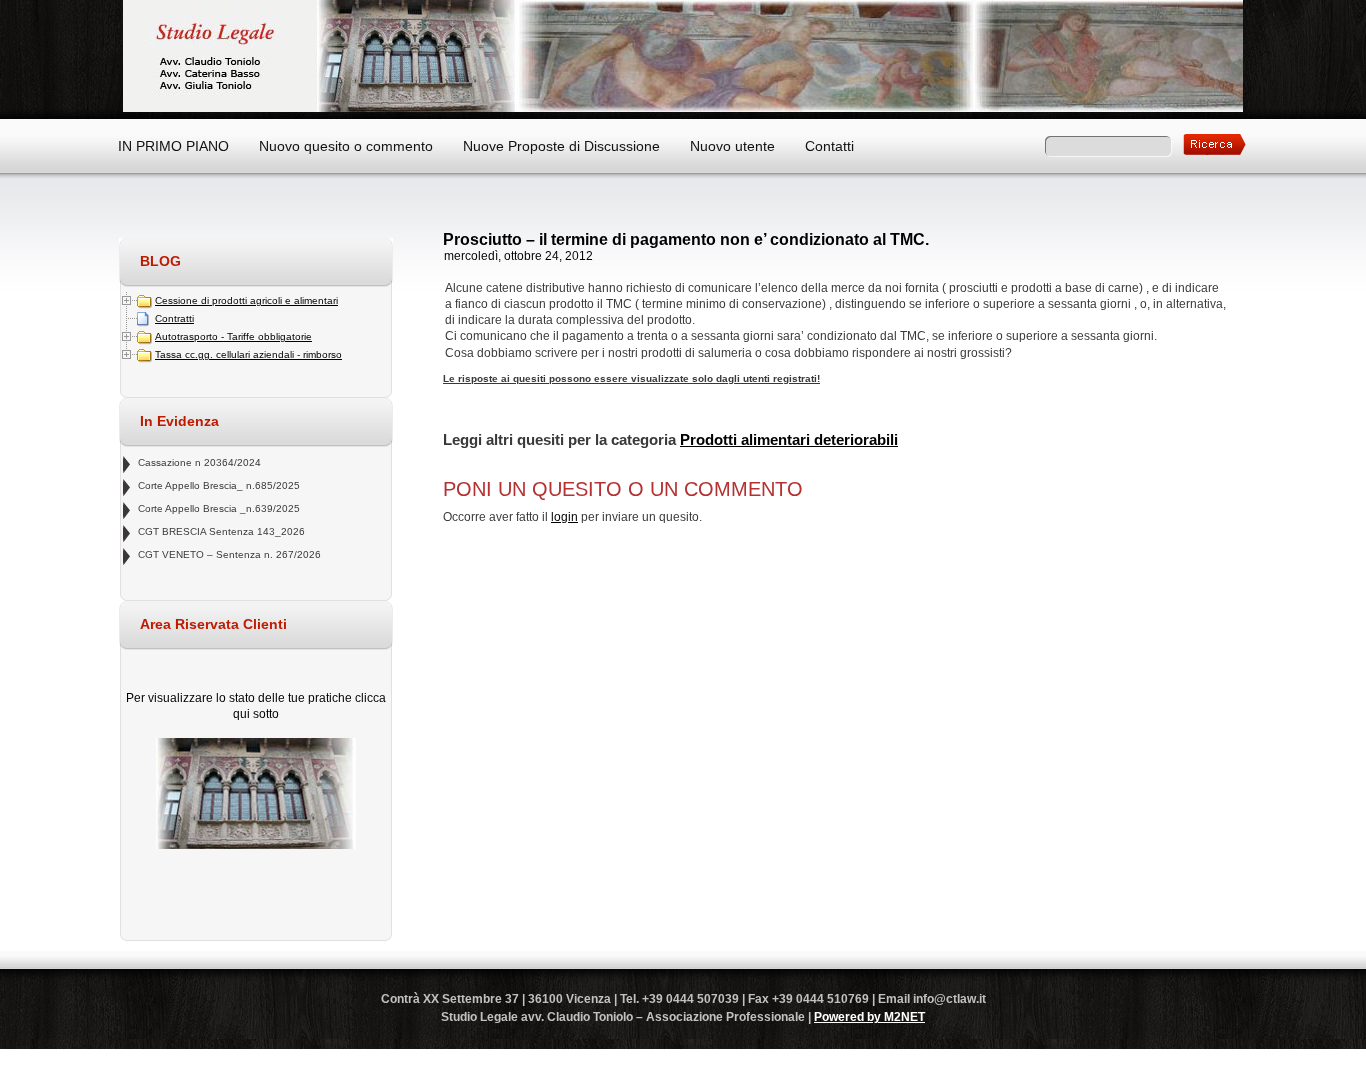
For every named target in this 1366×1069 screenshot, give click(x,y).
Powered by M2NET (869, 1017)
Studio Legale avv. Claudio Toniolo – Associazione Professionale (683, 56)
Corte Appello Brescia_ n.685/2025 (219, 485)
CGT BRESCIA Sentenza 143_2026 (221, 531)
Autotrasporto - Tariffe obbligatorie (233, 336)
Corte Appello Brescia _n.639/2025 (219, 508)
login (564, 517)
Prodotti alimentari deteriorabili (789, 439)
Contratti (174, 318)
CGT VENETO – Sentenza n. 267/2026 (229, 554)
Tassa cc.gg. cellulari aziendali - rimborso (248, 354)
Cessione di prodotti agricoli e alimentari (246, 300)
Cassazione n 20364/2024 (199, 462)
